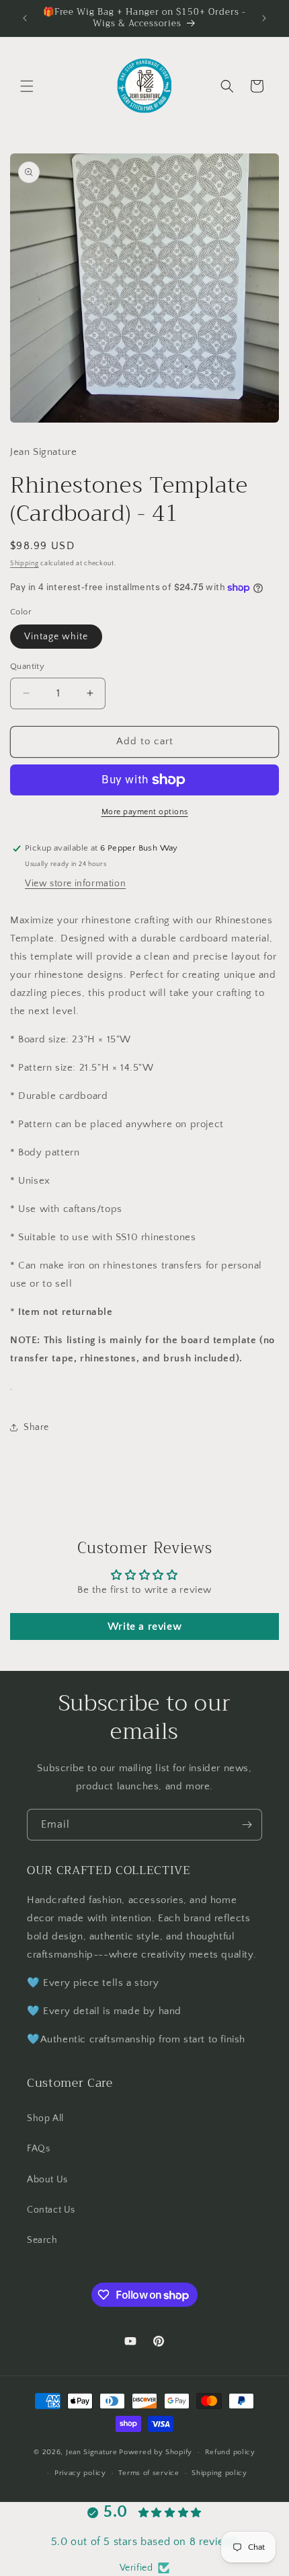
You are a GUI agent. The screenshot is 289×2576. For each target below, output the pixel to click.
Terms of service (149, 2473)
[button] (27, 86)
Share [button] (36, 1427)
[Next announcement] (264, 18)
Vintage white (56, 637)
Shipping (25, 564)
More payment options (145, 812)
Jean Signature (92, 2452)
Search (42, 2240)
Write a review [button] (144, 1626)
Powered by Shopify (156, 2452)
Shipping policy (219, 2473)
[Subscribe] (247, 1825)
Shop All (45, 2118)
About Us (47, 2180)
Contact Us (51, 2210)
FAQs (38, 2149)
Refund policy (230, 2452)
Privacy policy (80, 2473)
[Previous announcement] (25, 18)
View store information (75, 884)
